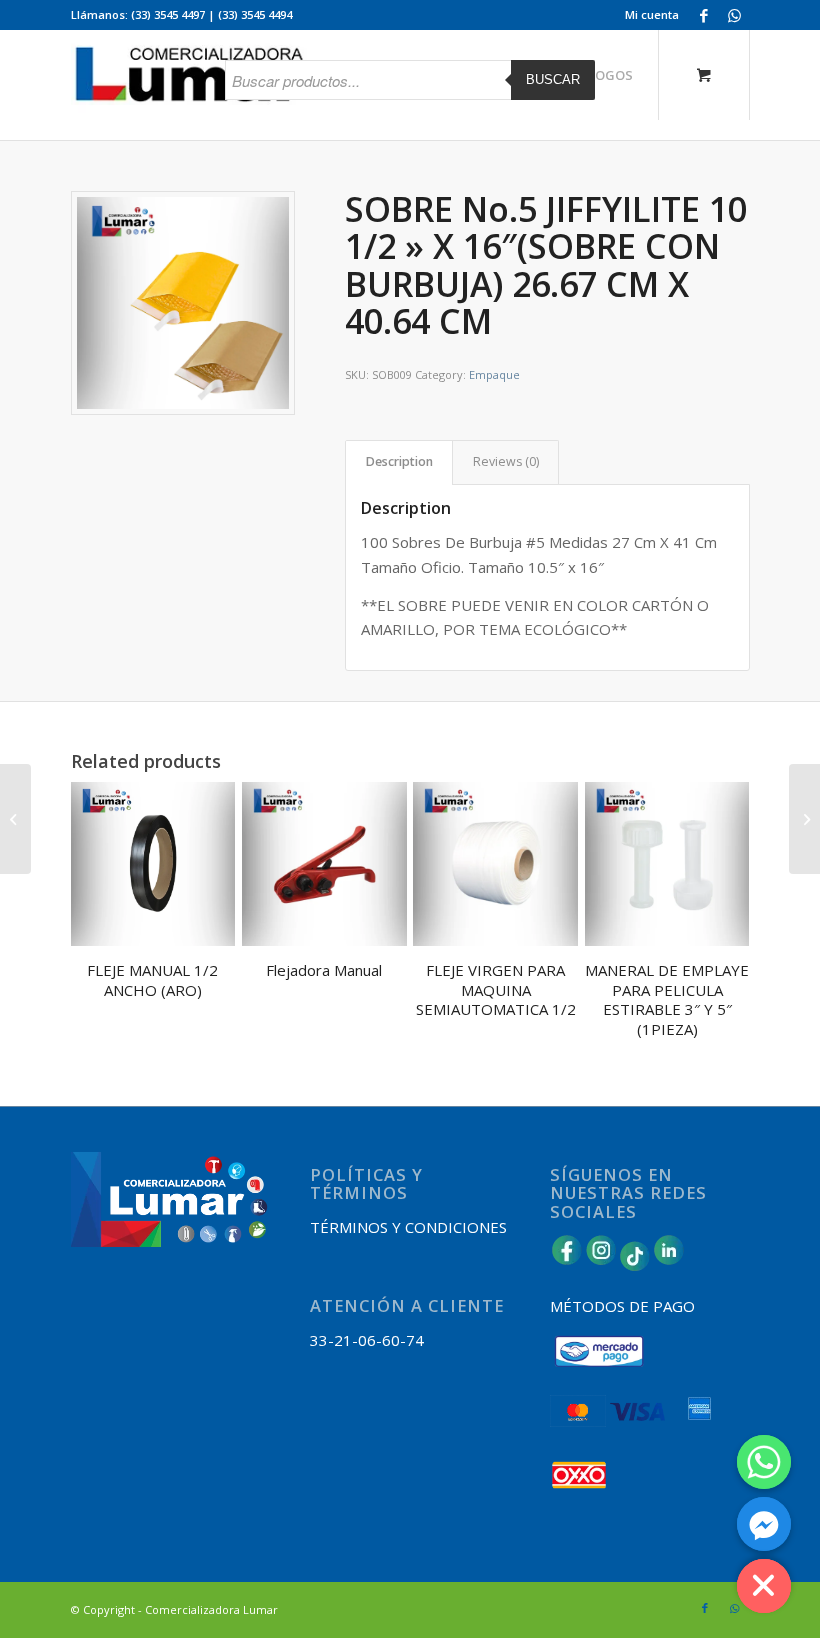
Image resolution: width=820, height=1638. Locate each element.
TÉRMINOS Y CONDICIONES (408, 1227)
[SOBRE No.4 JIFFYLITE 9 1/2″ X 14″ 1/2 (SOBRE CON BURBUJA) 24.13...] (15, 819)
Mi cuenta (652, 14)
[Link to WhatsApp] (735, 15)
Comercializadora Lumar (211, 1609)
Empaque (494, 374)
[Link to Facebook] (704, 15)
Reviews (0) (506, 461)
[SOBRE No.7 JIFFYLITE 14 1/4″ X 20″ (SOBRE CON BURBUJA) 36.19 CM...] (804, 819)
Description (399, 461)
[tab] (399, 462)
